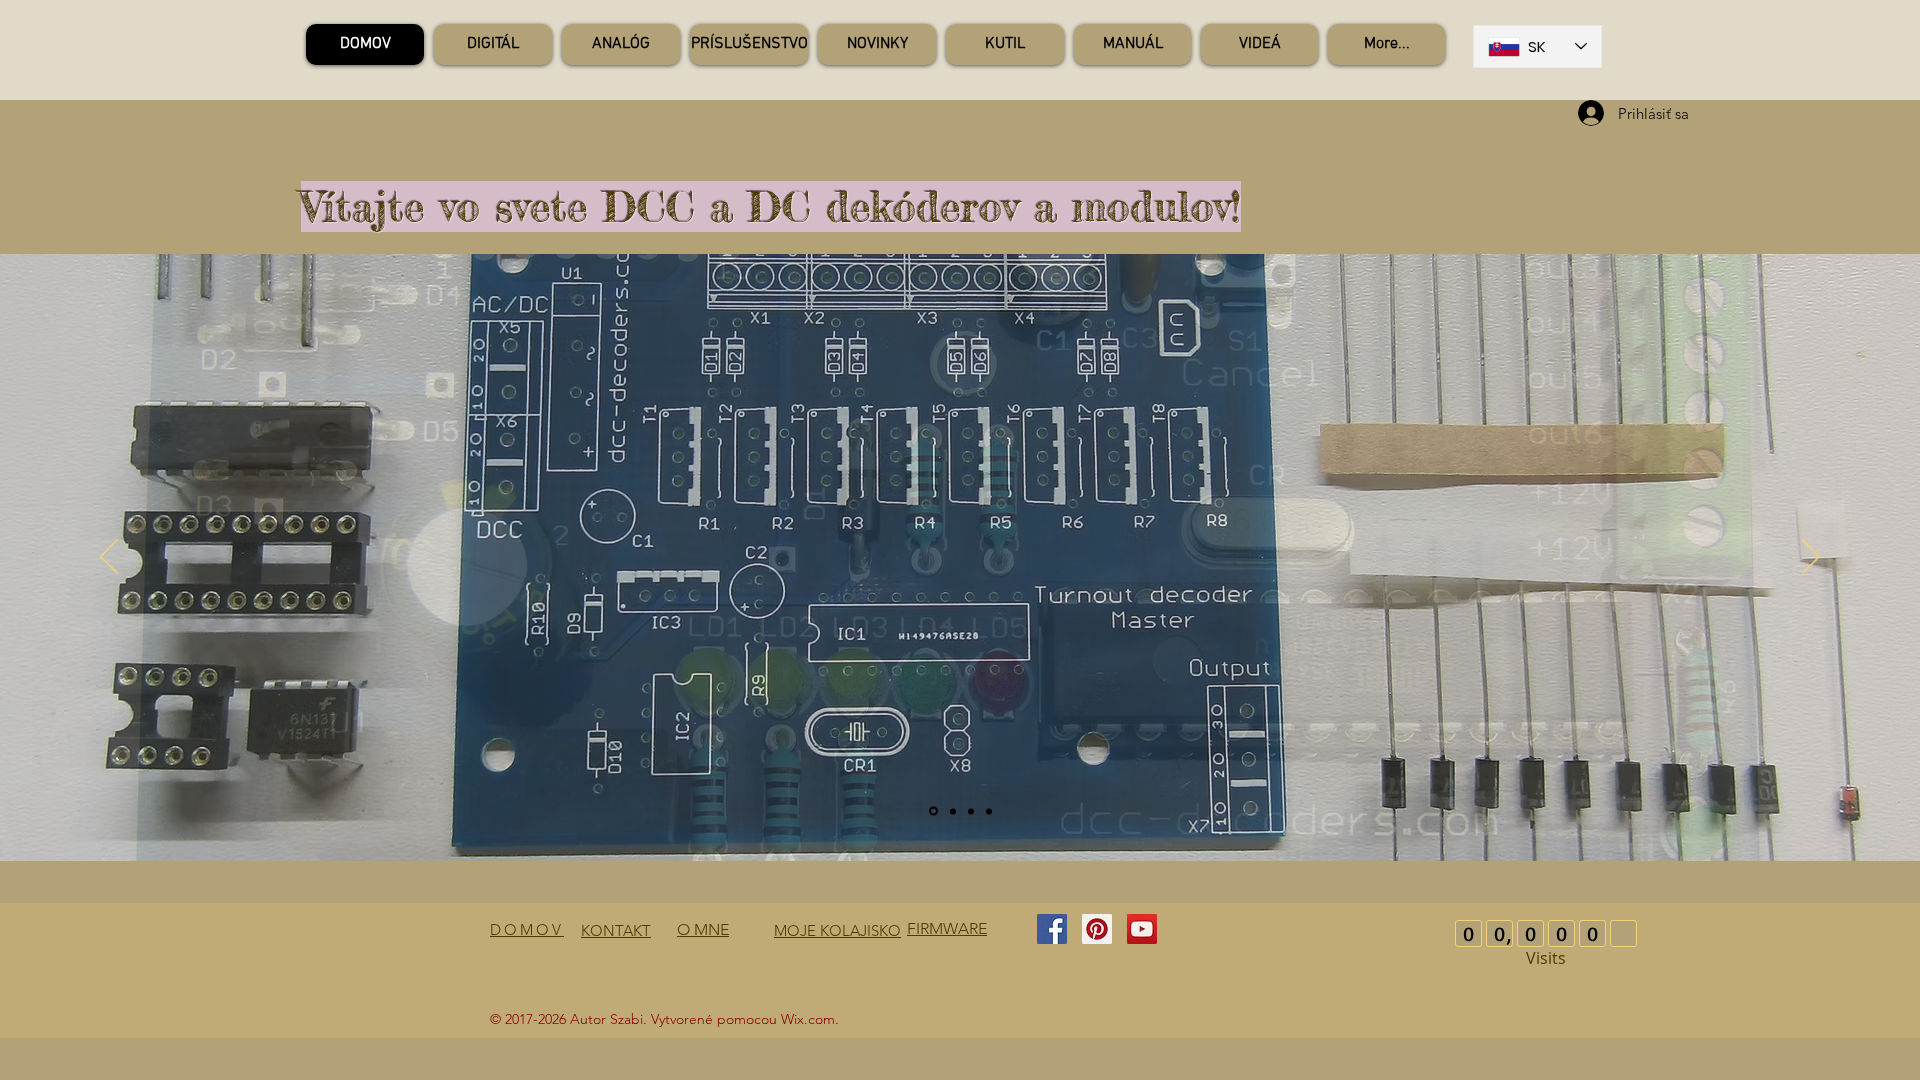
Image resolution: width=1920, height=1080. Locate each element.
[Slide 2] (933, 811)
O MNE (703, 929)
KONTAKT (616, 930)
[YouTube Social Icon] (1142, 929)
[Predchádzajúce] (109, 558)
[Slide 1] (971, 811)
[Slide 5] (953, 811)
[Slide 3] (989, 811)
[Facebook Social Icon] (1052, 929)
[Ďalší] (1811, 558)
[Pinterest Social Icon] (1097, 929)
